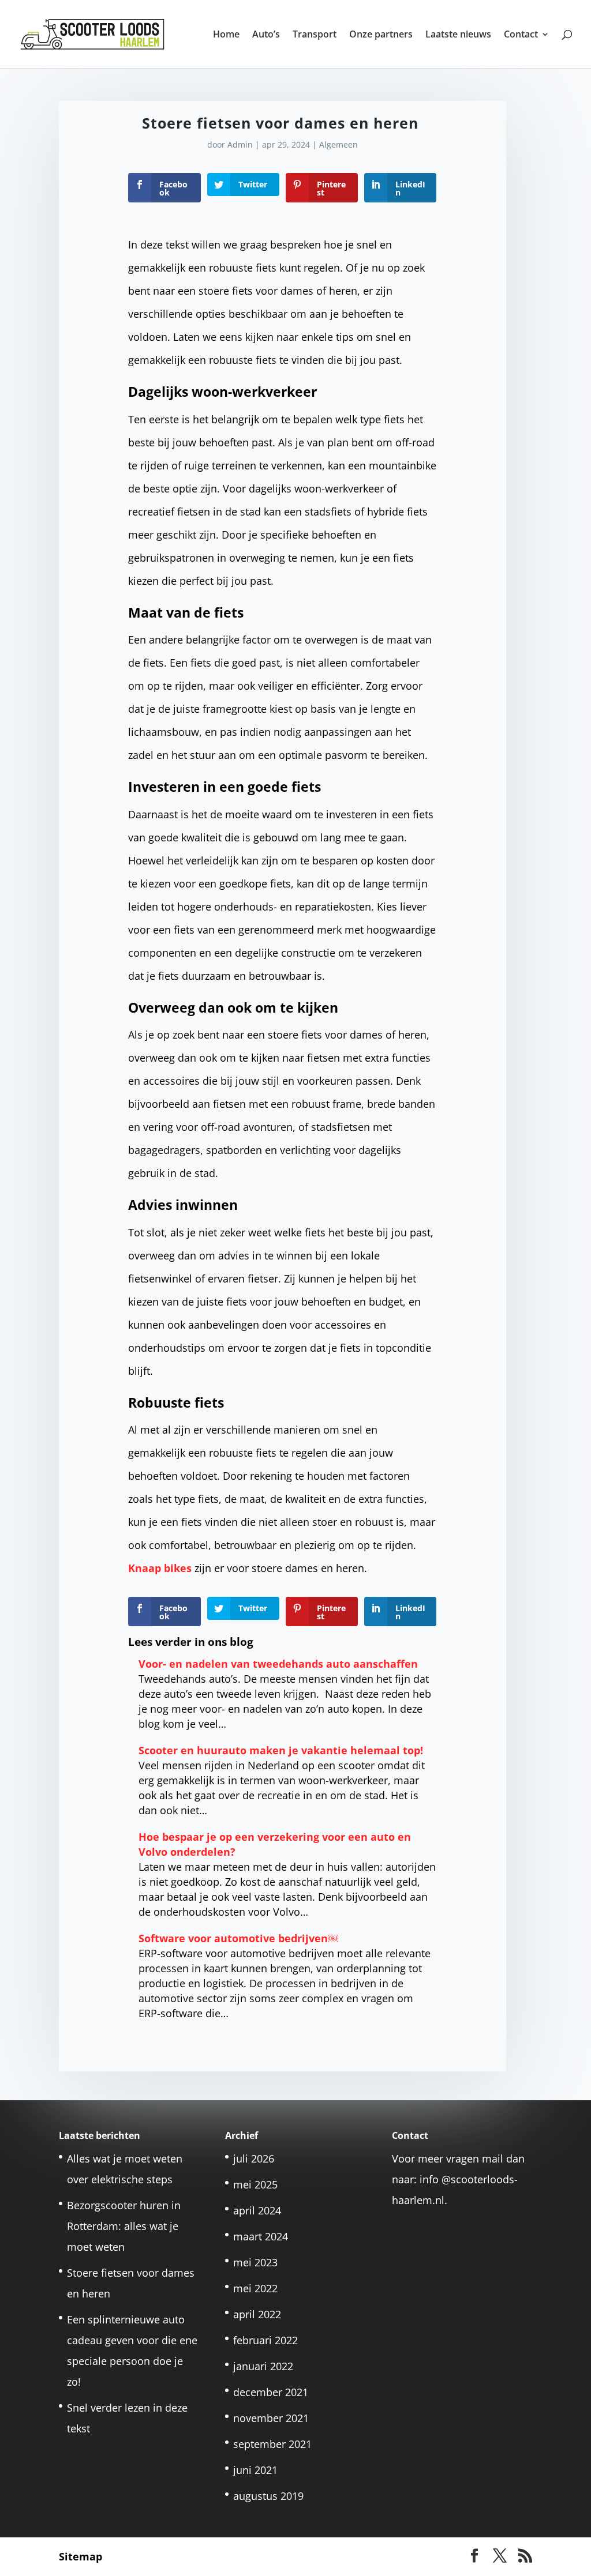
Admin (240, 144)
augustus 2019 (268, 2496)
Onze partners (381, 35)
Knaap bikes (160, 1568)
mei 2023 (255, 2262)
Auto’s (266, 35)
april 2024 (257, 2210)
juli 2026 (254, 2158)
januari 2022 (263, 2366)
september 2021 (272, 2444)
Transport (315, 35)
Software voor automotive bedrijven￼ (238, 1938)
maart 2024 (261, 2236)
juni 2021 (255, 2470)
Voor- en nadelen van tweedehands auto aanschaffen (278, 1664)
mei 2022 (255, 2288)
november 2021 (271, 2418)
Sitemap (81, 2556)
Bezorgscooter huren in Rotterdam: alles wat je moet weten (124, 2226)
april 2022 (257, 2314)
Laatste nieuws (458, 35)
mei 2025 (255, 2184)
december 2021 (271, 2392)
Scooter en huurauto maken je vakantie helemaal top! (281, 1750)
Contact (521, 35)
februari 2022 (265, 2340)
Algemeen (338, 144)
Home (226, 35)
